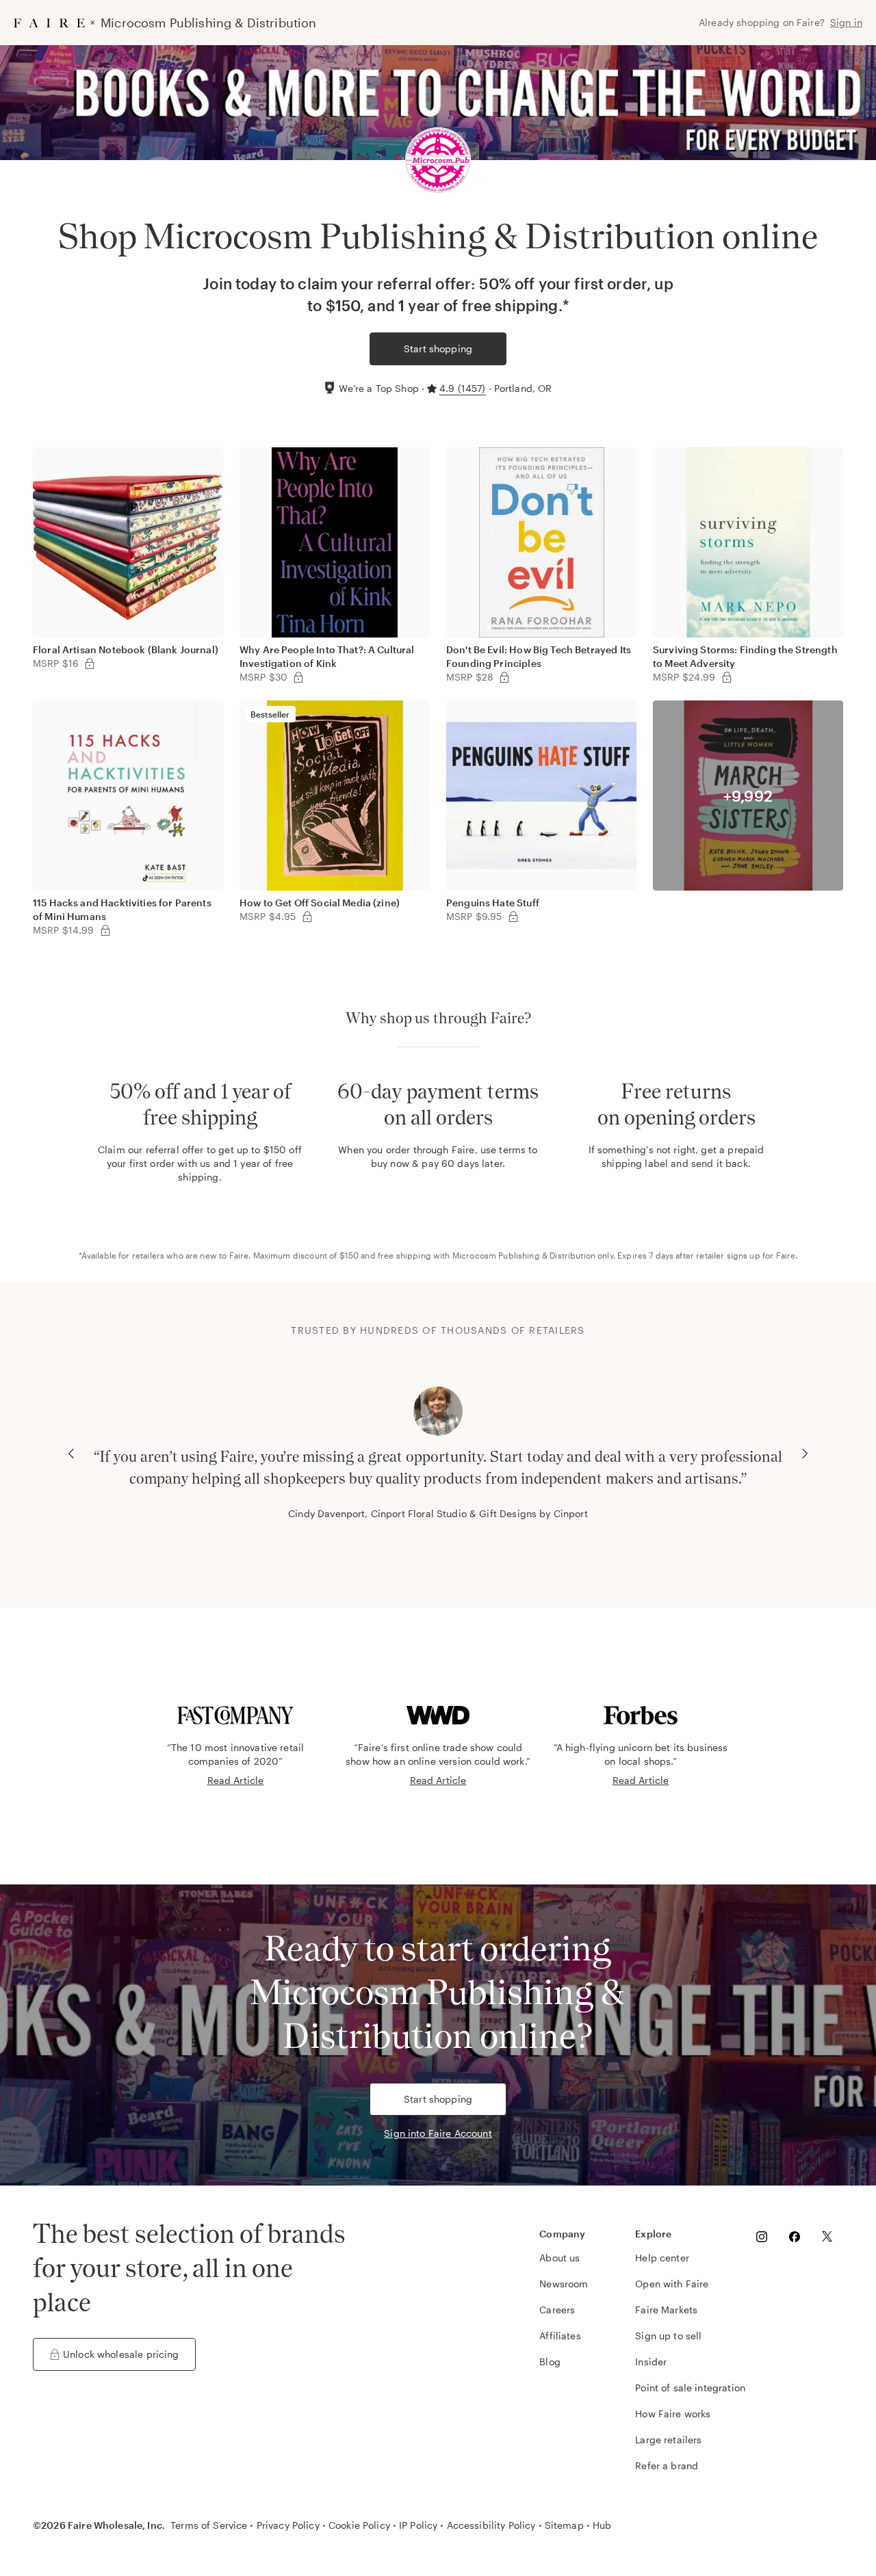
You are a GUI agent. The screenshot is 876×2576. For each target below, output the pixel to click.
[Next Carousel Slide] (805, 1454)
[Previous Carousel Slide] (71, 1454)
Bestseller (270, 714)
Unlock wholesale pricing (121, 2354)
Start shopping (438, 349)
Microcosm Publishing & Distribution (524, 1255)
